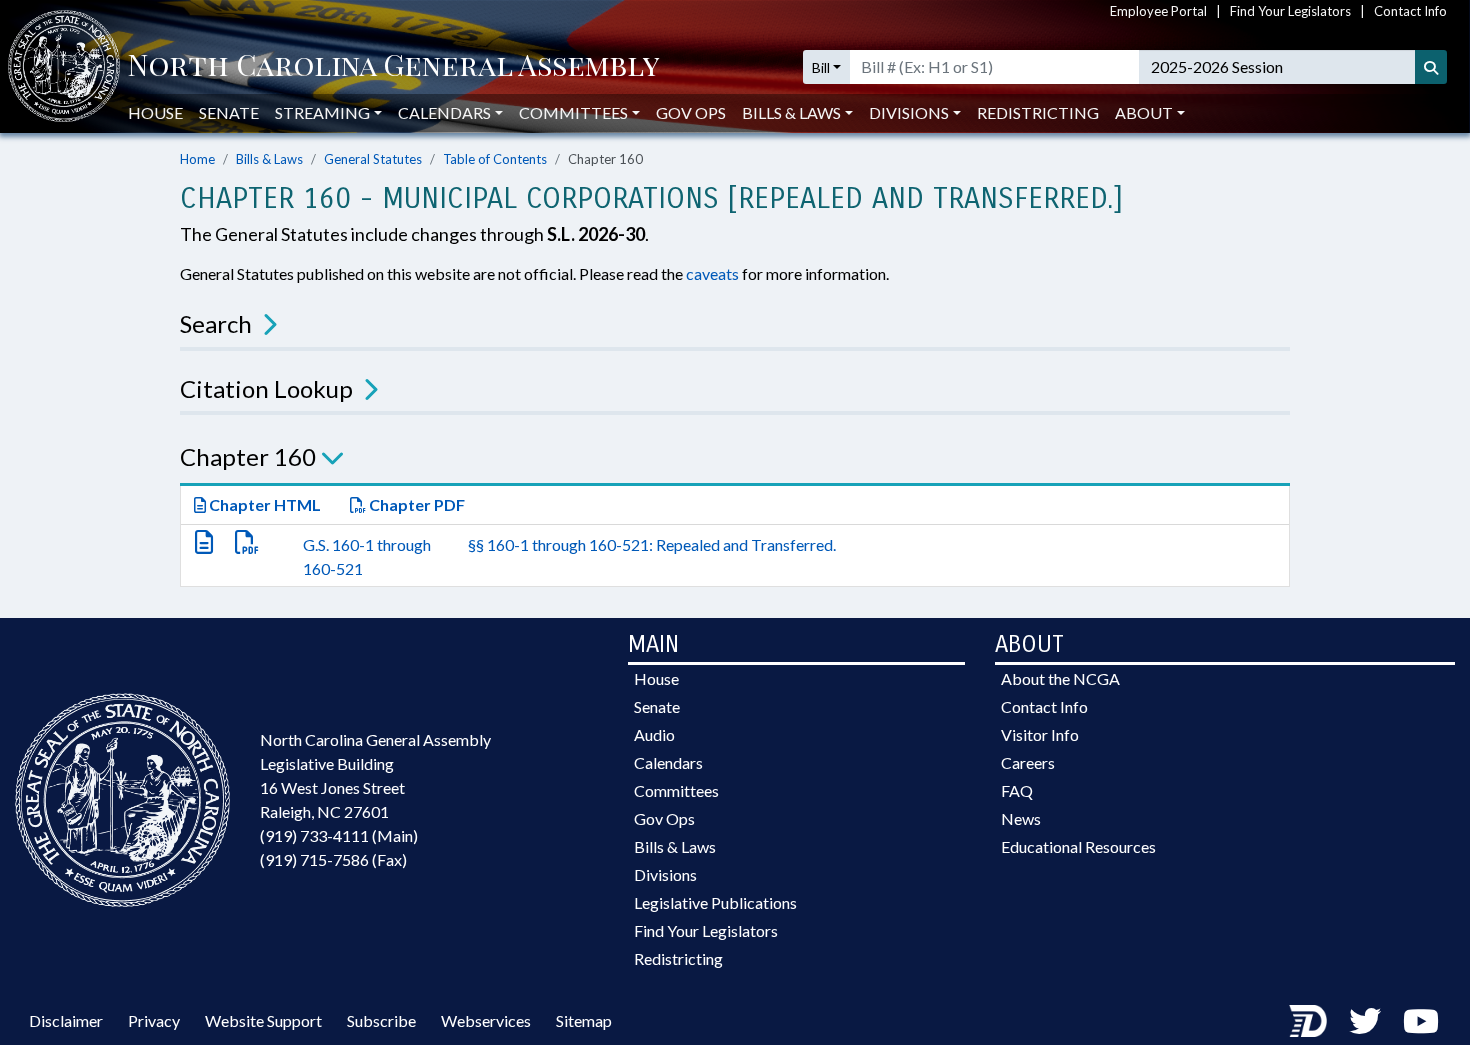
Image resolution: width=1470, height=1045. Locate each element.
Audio (654, 734)
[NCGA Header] (393, 67)
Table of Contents (495, 159)
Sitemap (584, 1020)
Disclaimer (66, 1020)
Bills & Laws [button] (791, 112)
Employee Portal (1158, 11)
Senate (229, 112)
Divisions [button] (909, 112)
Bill (821, 67)
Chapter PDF (415, 504)
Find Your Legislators (1290, 11)
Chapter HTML (263, 504)
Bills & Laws (269, 159)
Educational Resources (1078, 846)
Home (197, 159)
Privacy (154, 1020)
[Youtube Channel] (1421, 1020)
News (1021, 818)
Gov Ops (691, 112)
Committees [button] (573, 112)
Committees (676, 790)
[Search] (1431, 67)
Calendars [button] (444, 112)
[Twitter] (1365, 1020)
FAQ (1017, 790)
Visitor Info (1040, 734)
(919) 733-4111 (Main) (339, 835)
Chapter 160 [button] (248, 456)
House (155, 112)
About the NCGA (1060, 678)
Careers (1028, 762)
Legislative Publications (715, 902)
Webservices (486, 1020)
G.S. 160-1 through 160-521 (367, 556)
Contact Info (1410, 11)
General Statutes (373, 159)
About (1144, 112)
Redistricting (1038, 112)
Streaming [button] (322, 112)
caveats (712, 273)
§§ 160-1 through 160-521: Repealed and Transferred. (652, 544)
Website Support (263, 1020)
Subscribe (381, 1020)
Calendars (668, 762)
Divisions (665, 874)
